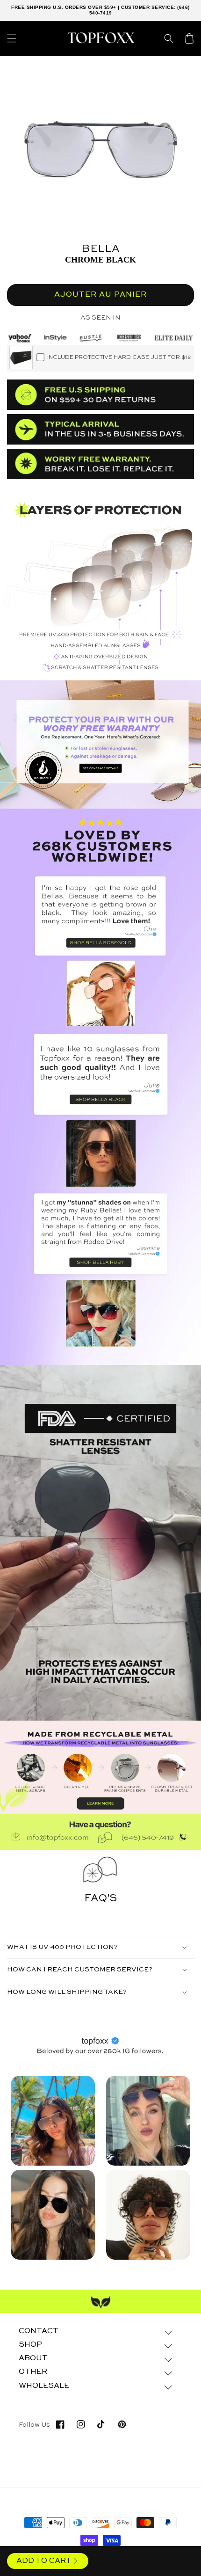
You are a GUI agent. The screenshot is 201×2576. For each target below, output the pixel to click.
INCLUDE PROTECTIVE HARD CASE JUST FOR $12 (119, 358)
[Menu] (12, 38)
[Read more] (100, 744)
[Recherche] (169, 38)
